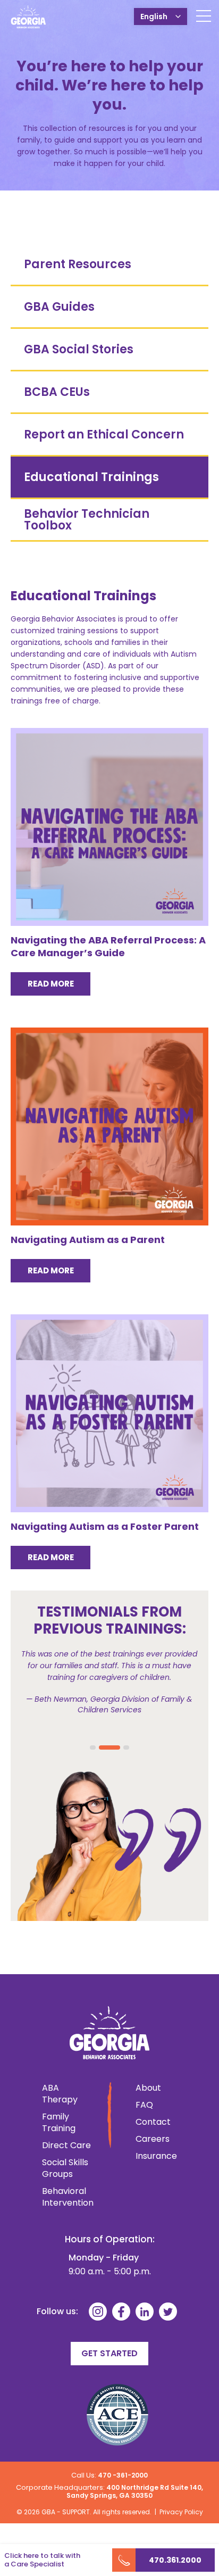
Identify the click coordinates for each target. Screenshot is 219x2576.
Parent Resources (78, 264)
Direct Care (66, 2146)
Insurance (151, 2156)
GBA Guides (59, 307)
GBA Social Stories (79, 349)
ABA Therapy (60, 2094)
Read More (51, 984)
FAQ (144, 2105)
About (148, 2088)
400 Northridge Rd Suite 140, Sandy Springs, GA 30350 (135, 2491)
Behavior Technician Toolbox (87, 520)
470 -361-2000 (123, 2475)
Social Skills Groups (65, 2168)
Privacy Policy (181, 2512)
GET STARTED (109, 2353)
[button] (93, 1747)
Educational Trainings (91, 477)
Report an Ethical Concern (104, 434)
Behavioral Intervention (68, 2197)
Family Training (59, 2123)
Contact (151, 2122)
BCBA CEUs (57, 392)
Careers (151, 2139)
